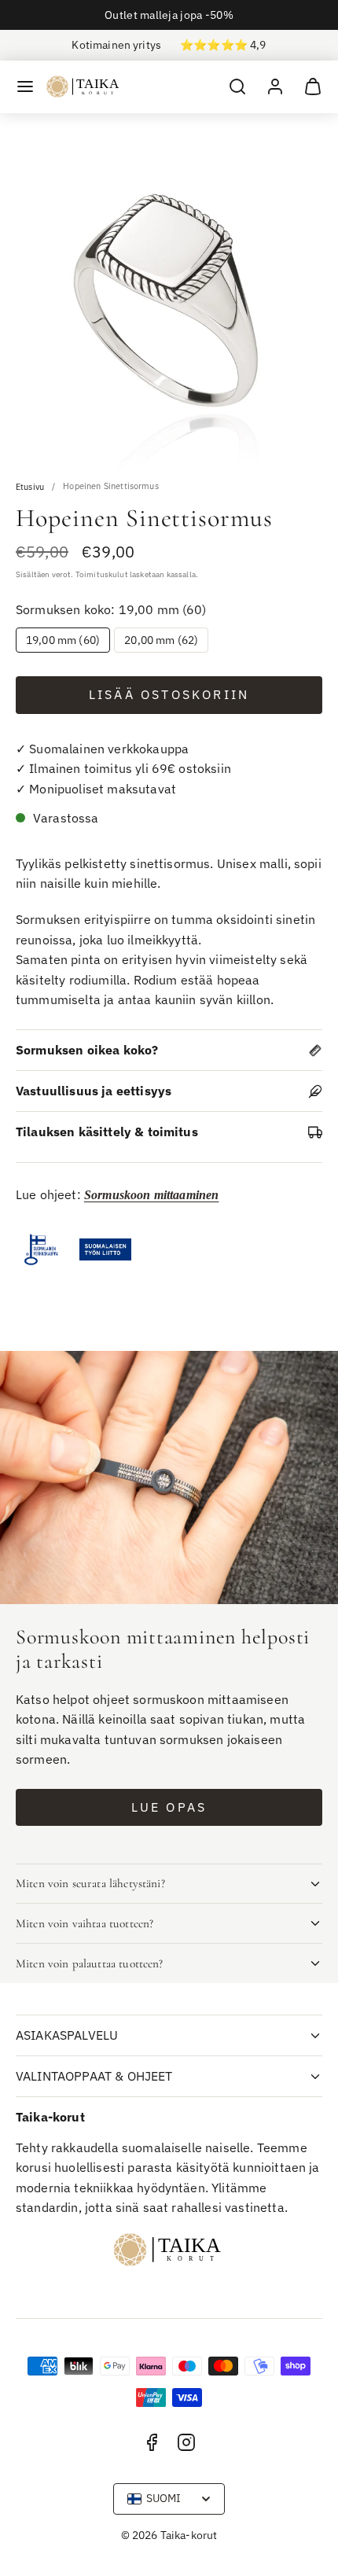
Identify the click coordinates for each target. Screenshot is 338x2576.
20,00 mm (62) (161, 640)
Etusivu (30, 487)
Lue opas (169, 1807)
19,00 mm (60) (63, 640)
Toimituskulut (102, 574)
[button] (25, 86)
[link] (275, 86)
